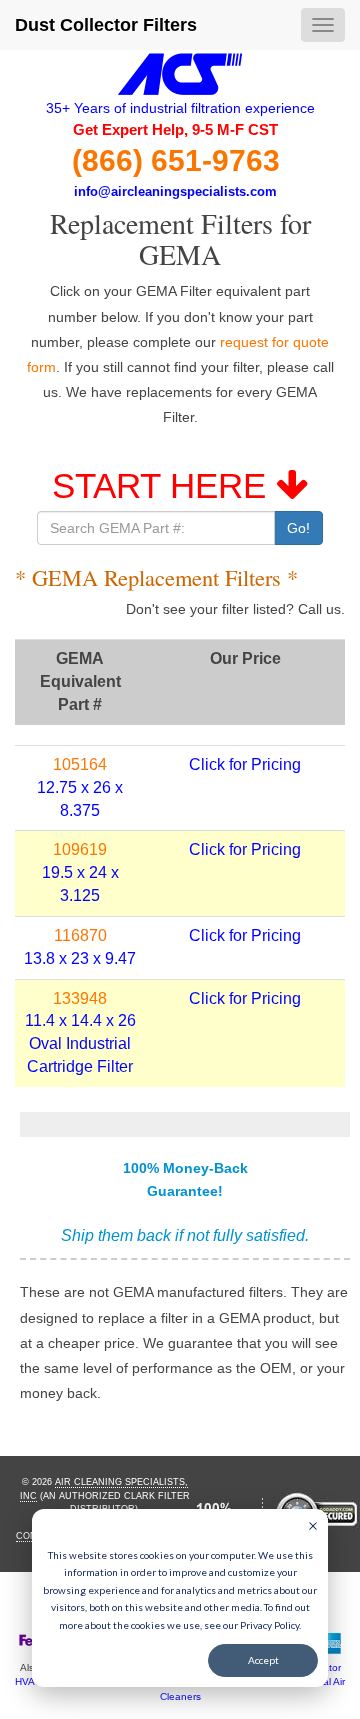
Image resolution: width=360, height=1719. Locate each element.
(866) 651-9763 (176, 160)
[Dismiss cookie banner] (313, 1528)
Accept (263, 1660)
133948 (80, 998)
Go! (298, 528)
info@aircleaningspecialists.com (175, 191)
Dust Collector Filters (106, 25)
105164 (80, 764)
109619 (80, 849)
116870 (80, 935)
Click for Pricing (245, 764)
